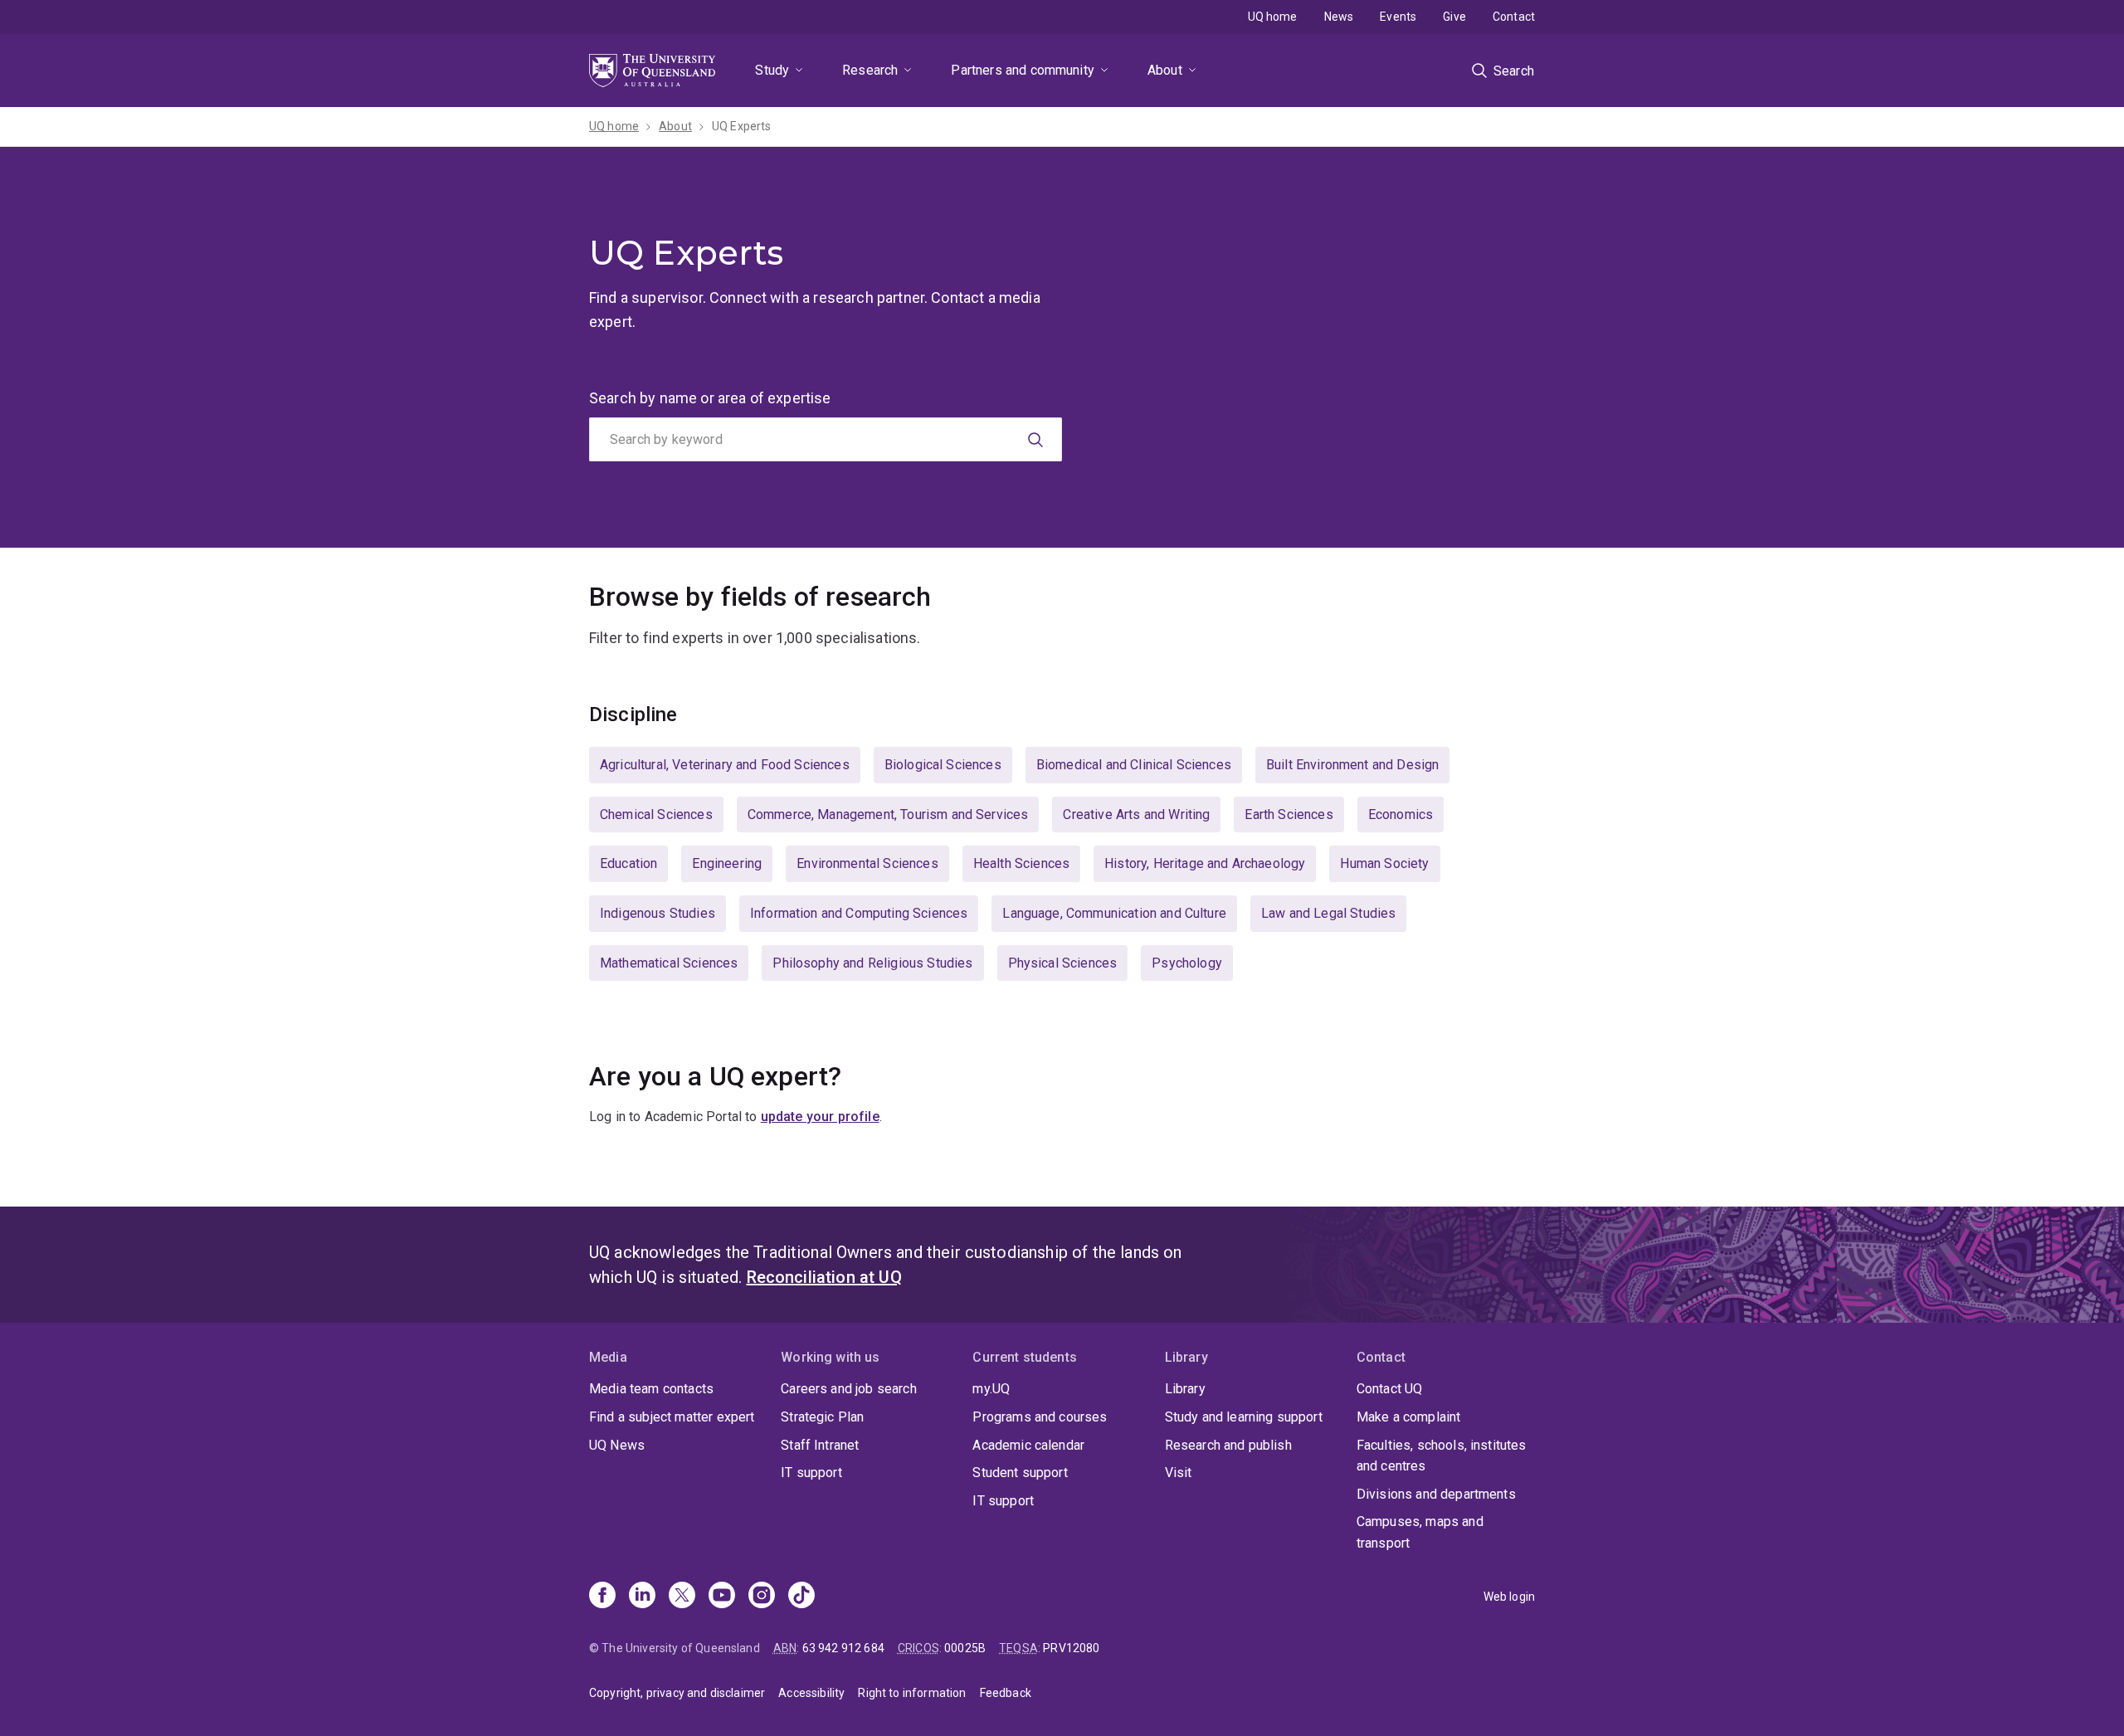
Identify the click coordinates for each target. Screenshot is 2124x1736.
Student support (1020, 1473)
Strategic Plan (822, 1417)
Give (1454, 17)
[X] (682, 1597)
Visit (1179, 1473)
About (1165, 70)
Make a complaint (1409, 1417)
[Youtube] (722, 1597)
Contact (1514, 17)
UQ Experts (742, 126)
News (1339, 17)
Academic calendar (1028, 1445)
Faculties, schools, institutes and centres (1442, 1456)
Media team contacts (651, 1389)
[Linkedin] (642, 1597)
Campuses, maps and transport (1420, 1532)
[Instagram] (762, 1597)
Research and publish (1228, 1445)
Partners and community (1023, 70)
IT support (811, 1473)
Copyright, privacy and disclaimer (677, 1693)
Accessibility (811, 1693)
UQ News (617, 1445)
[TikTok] (801, 1597)
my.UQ (991, 1389)
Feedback (1006, 1693)
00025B (965, 1648)
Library (1185, 1389)
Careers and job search (849, 1389)
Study (772, 70)
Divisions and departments (1436, 1494)
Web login (1509, 1597)
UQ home (1273, 17)
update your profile (820, 1117)
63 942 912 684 (843, 1648)
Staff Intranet (820, 1445)
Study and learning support (1244, 1417)
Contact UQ (1390, 1389)
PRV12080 (1071, 1648)
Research (870, 70)
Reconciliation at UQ (824, 1277)
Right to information (912, 1693)
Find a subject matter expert (672, 1417)
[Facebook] (602, 1597)
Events (1398, 17)
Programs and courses (1040, 1417)
